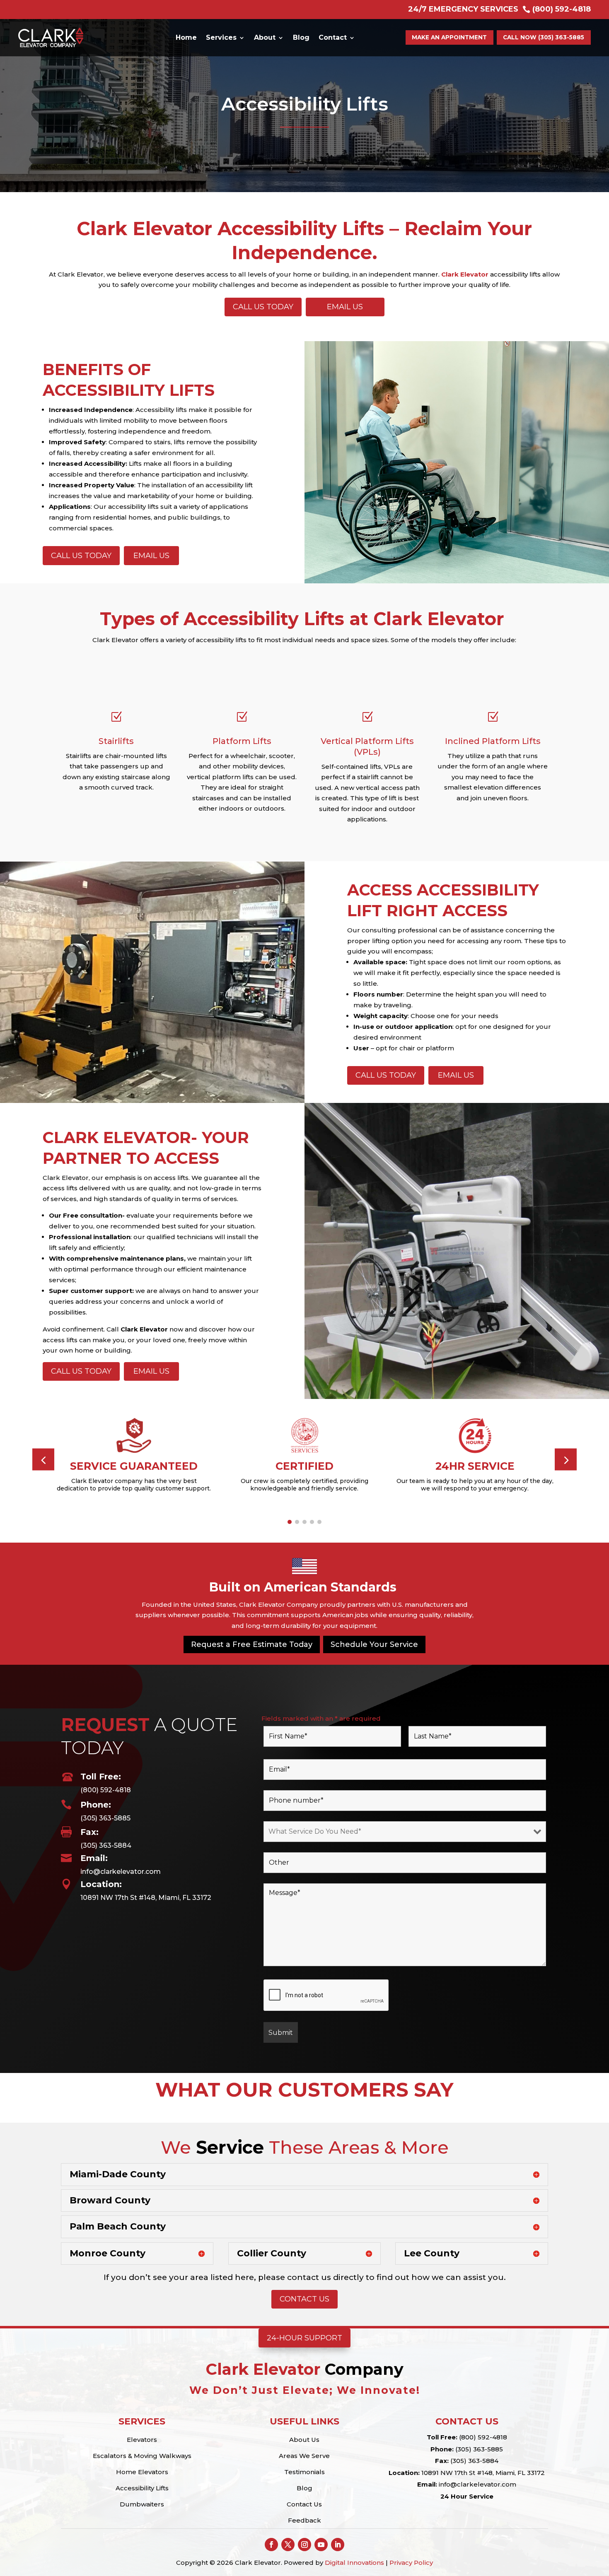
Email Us (345, 307)
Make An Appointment (449, 37)
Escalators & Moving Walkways (142, 2456)
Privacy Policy (411, 2563)
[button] (566, 1459)
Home (186, 37)
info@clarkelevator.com (121, 1872)
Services (221, 37)
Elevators (142, 2440)
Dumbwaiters (142, 2504)
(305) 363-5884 (106, 1845)
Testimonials (304, 2472)
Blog (301, 37)
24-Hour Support (304, 2338)
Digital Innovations (354, 2563)
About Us (304, 2440)
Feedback (304, 2520)
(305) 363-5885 (105, 1818)
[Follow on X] (288, 2545)
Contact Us (304, 2299)
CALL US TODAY (263, 307)
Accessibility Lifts (142, 2488)
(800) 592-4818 (106, 1790)
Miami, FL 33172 (519, 2473)
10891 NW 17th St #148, (457, 2473)
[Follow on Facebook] (271, 2545)
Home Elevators (142, 2472)
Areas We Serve (304, 2456)
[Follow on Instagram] (304, 2545)
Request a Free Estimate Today (252, 1644)
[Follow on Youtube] (321, 2545)
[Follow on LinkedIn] (338, 2545)
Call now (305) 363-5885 (544, 37)
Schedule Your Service (374, 1644)
